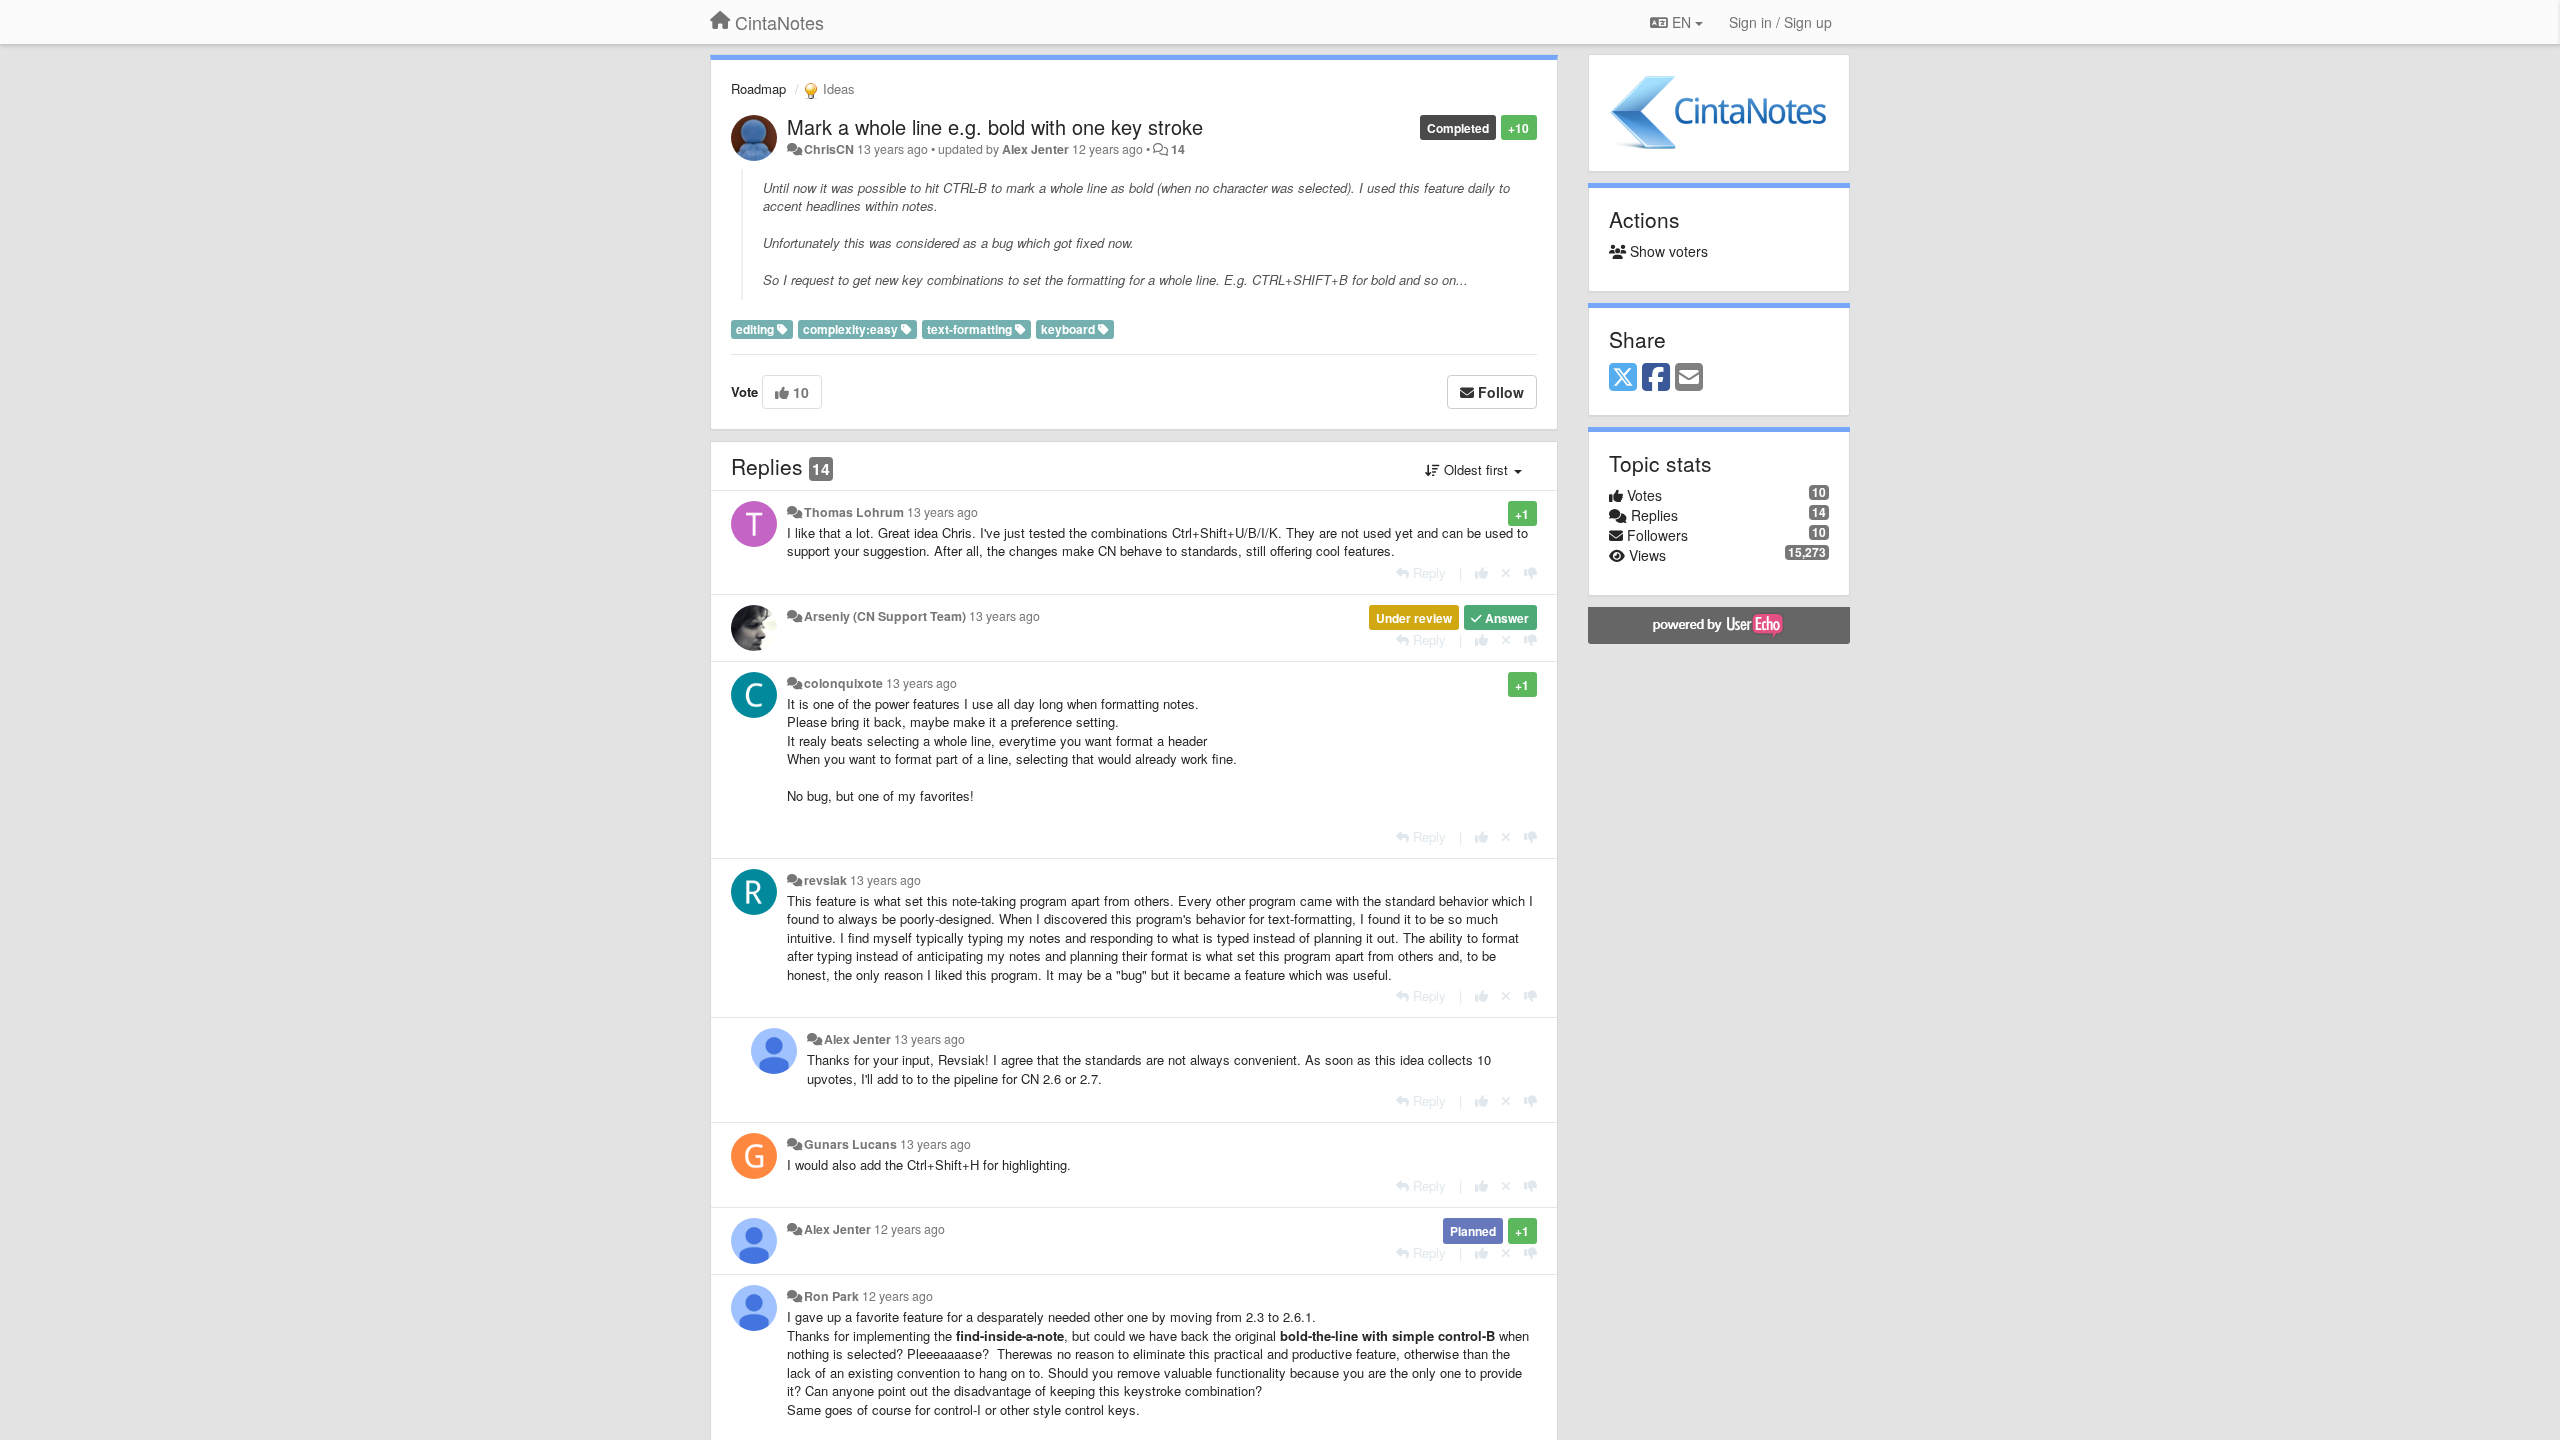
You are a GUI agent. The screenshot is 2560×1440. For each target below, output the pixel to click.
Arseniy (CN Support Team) (885, 616)
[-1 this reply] (1530, 572)
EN (1681, 22)
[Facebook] (1656, 378)
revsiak (825, 880)
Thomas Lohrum (854, 512)
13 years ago (942, 512)
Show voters (1667, 251)
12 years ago (909, 1229)
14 (1178, 149)
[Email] (1689, 378)
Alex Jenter (1035, 149)
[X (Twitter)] (1623, 378)
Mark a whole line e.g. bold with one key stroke (995, 126)
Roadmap (758, 88)
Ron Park (831, 1296)
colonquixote (843, 683)
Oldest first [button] (1476, 469)
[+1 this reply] (1481, 572)
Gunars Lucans (850, 1144)
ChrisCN (829, 149)
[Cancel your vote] (1506, 572)
